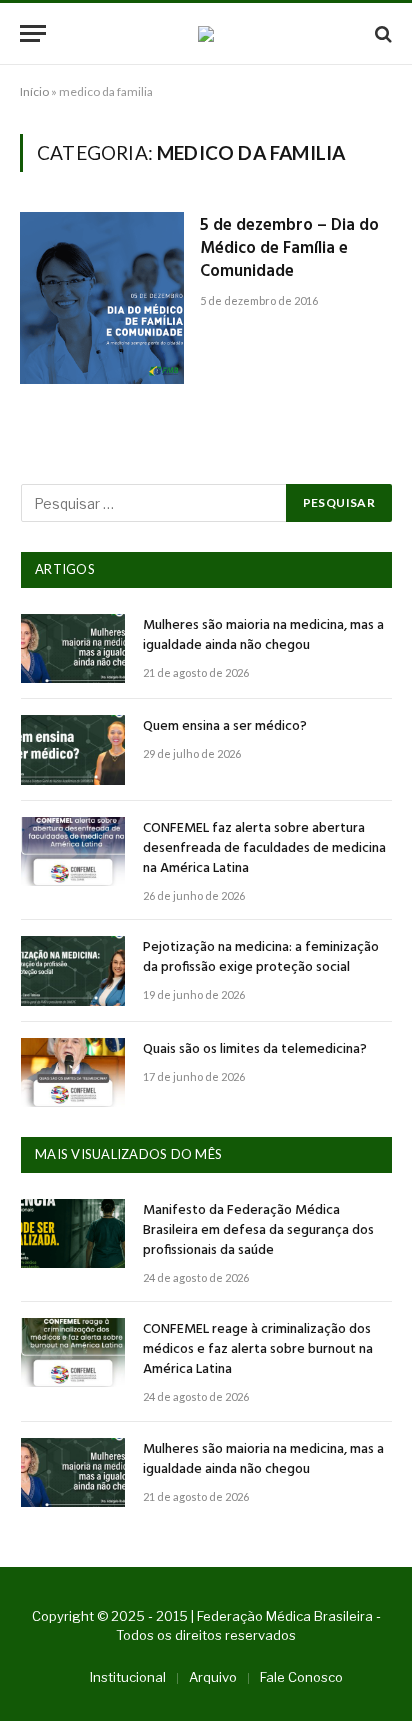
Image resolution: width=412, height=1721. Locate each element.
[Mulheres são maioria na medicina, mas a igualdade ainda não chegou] (73, 648)
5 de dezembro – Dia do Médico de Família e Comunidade (289, 248)
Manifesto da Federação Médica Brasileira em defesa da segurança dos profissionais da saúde (258, 1230)
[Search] (381, 33)
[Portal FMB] (206, 34)
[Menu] (33, 33)
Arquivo (213, 1677)
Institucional (128, 1677)
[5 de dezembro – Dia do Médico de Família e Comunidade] (102, 298)
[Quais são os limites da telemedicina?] (73, 1072)
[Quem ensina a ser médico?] (73, 749)
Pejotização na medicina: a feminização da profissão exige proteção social (261, 957)
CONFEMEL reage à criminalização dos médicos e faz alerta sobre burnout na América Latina (258, 1349)
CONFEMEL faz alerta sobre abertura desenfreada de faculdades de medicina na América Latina (264, 848)
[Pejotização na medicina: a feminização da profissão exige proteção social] (73, 970)
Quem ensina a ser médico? (225, 726)
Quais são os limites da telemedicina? (255, 1049)
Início (34, 91)
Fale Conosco (301, 1677)
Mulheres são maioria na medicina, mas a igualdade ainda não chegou (263, 635)
